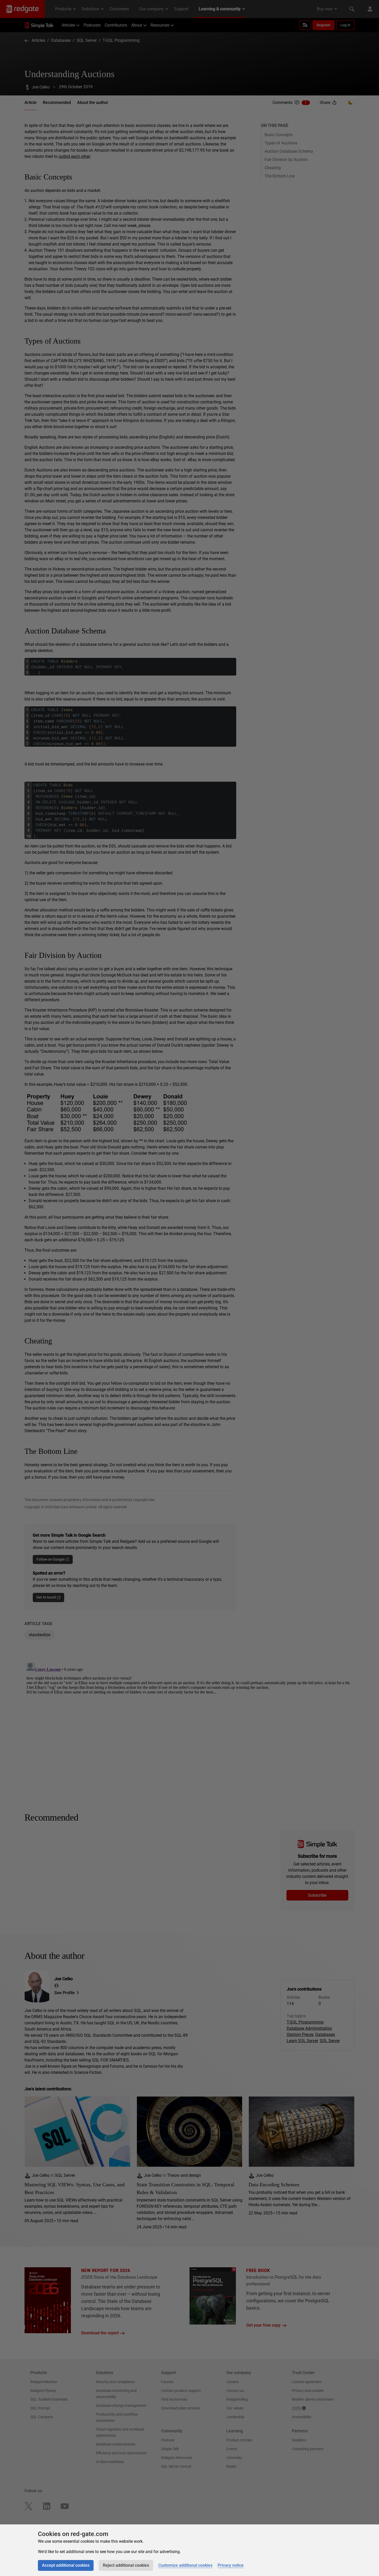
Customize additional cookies (185, 2565)
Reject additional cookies (126, 2565)
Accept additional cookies (66, 2565)
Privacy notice (231, 2565)
